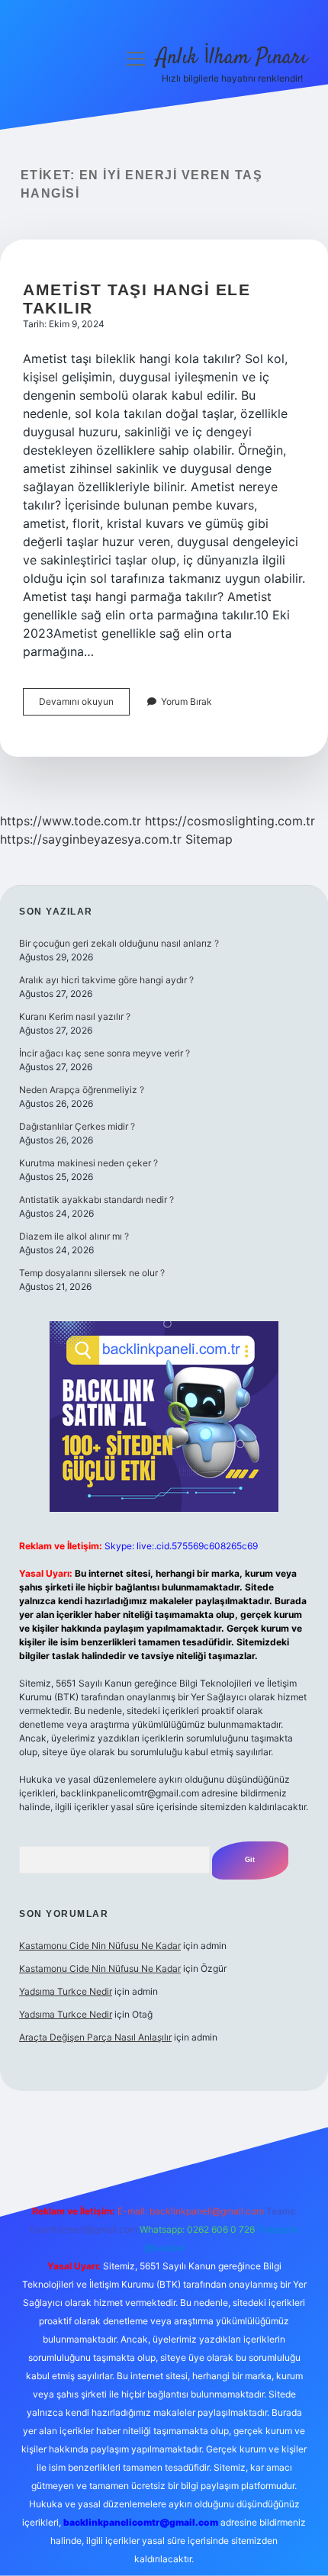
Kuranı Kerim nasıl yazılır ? (75, 1016)
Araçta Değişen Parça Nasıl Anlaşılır (95, 2037)
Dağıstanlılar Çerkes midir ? (77, 1126)
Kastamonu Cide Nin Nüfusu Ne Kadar (100, 1946)
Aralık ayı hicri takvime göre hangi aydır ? (106, 980)
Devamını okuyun (84, 705)
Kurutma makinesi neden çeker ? (88, 1163)
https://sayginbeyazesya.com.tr (91, 839)
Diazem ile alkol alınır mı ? (74, 1236)
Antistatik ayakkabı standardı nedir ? (96, 1200)
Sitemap (209, 839)
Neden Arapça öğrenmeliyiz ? (82, 1090)
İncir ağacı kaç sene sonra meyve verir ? (105, 1053)
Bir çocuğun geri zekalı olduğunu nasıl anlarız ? (119, 943)
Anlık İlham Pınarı (232, 58)
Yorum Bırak (187, 701)
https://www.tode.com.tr (71, 821)
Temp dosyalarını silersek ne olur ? (92, 1273)
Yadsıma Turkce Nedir (66, 1991)
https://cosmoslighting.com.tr (230, 821)
